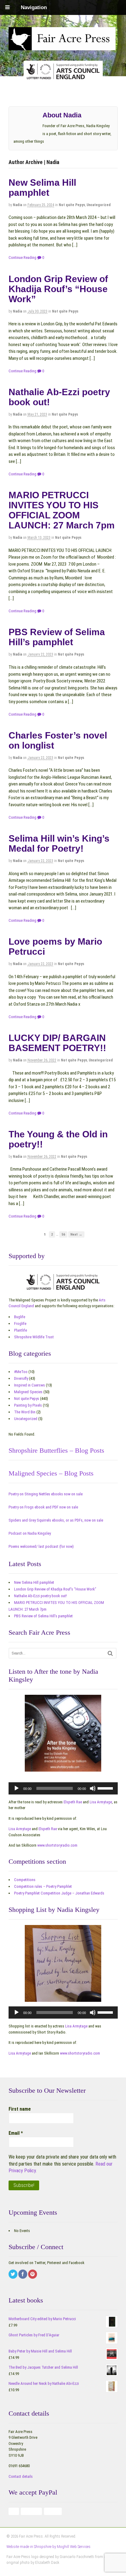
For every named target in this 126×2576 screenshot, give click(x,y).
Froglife (20, 1324)
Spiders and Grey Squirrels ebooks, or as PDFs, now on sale (56, 1520)
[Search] (110, 1653)
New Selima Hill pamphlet (42, 188)
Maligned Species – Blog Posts (51, 1473)
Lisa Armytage (101, 1802)
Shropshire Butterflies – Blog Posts (56, 1450)
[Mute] (93, 1788)
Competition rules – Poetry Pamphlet (43, 1886)
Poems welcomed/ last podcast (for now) (41, 1546)
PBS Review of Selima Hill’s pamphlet (57, 637)
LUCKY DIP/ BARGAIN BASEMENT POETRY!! (57, 1043)
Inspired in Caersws (30, 1385)
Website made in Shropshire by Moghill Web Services (48, 2547)
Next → (76, 1234)
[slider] (106, 1788)
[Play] (17, 1788)
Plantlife (20, 1330)
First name (20, 2109)
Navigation (34, 7)
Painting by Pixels (28, 1405)
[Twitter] (13, 2275)
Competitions (25, 1880)
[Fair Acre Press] (62, 46)
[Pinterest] (33, 2275)
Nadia (17, 205)
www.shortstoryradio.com (57, 1845)
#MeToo (21, 1372)
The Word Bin (25, 1412)
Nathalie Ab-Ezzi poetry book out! (41, 1596)
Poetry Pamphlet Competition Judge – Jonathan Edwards (59, 1893)
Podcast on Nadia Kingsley (30, 1533)
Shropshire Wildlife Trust (34, 1337)
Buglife (20, 1317)
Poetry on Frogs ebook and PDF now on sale (43, 1507)
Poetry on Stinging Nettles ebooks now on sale (46, 1494)
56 (63, 1234)
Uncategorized (99, 205)
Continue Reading (22, 258)
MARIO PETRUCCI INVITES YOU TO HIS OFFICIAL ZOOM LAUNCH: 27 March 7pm (62, 510)
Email (16, 2133)
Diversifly (21, 1378)
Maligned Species (28, 1392)
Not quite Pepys (72, 205)
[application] (63, 1788)
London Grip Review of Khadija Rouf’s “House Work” (58, 289)
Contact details (21, 2476)
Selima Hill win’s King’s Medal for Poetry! (59, 843)
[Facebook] (23, 2275)
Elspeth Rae (73, 1802)
